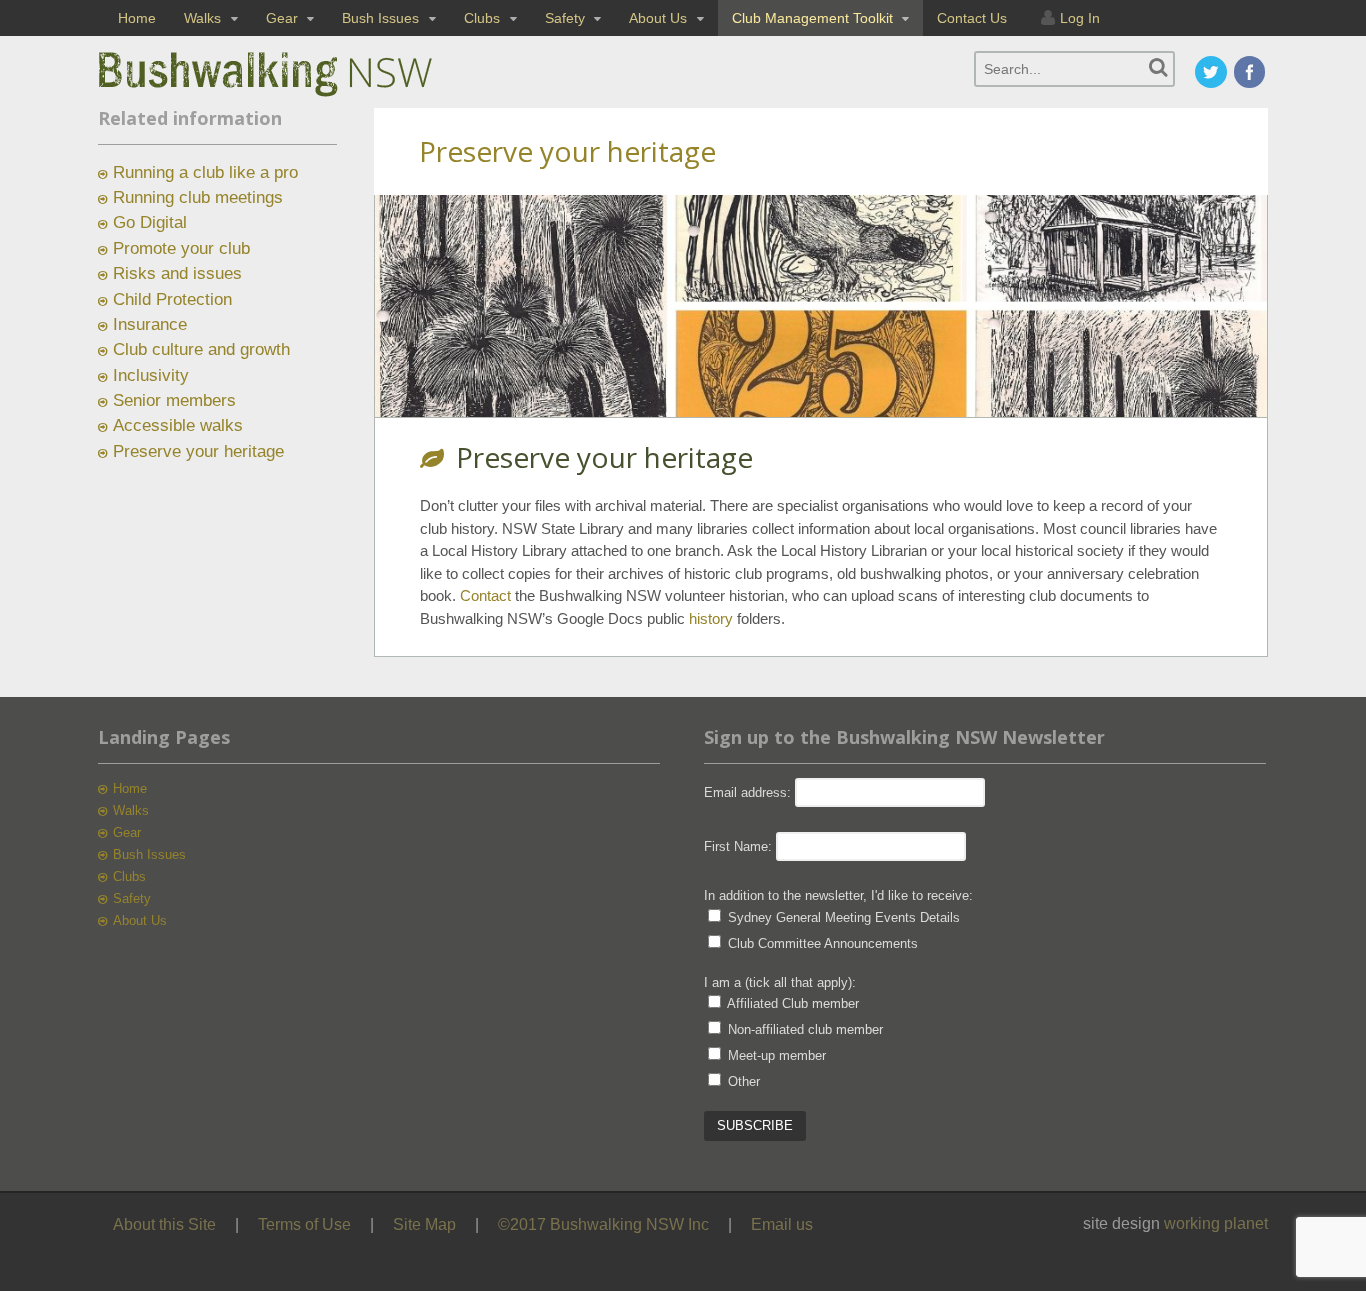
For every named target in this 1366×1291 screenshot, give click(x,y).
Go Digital (150, 222)
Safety (565, 18)
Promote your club (181, 248)
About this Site (164, 1224)
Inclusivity (151, 375)
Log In (1080, 18)
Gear (282, 18)
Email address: (749, 792)
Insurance (150, 324)
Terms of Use (304, 1224)
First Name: (738, 846)
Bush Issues (380, 18)
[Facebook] (1251, 74)
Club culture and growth (201, 349)
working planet (1216, 1223)
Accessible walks (178, 425)
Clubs (482, 18)
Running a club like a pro (205, 172)
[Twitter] (1212, 74)
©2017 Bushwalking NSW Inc (603, 1224)
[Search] (1158, 67)
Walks (202, 18)
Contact (483, 595)
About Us (658, 18)
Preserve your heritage (198, 451)
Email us (782, 1224)
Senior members (174, 400)
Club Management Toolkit (812, 18)
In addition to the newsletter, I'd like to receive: (838, 895)
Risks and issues (177, 273)
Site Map (424, 1224)
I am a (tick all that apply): (780, 982)
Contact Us (972, 18)
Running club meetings (198, 197)
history (711, 618)
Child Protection (172, 299)
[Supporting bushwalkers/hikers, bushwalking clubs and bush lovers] (298, 97)
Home (137, 18)
